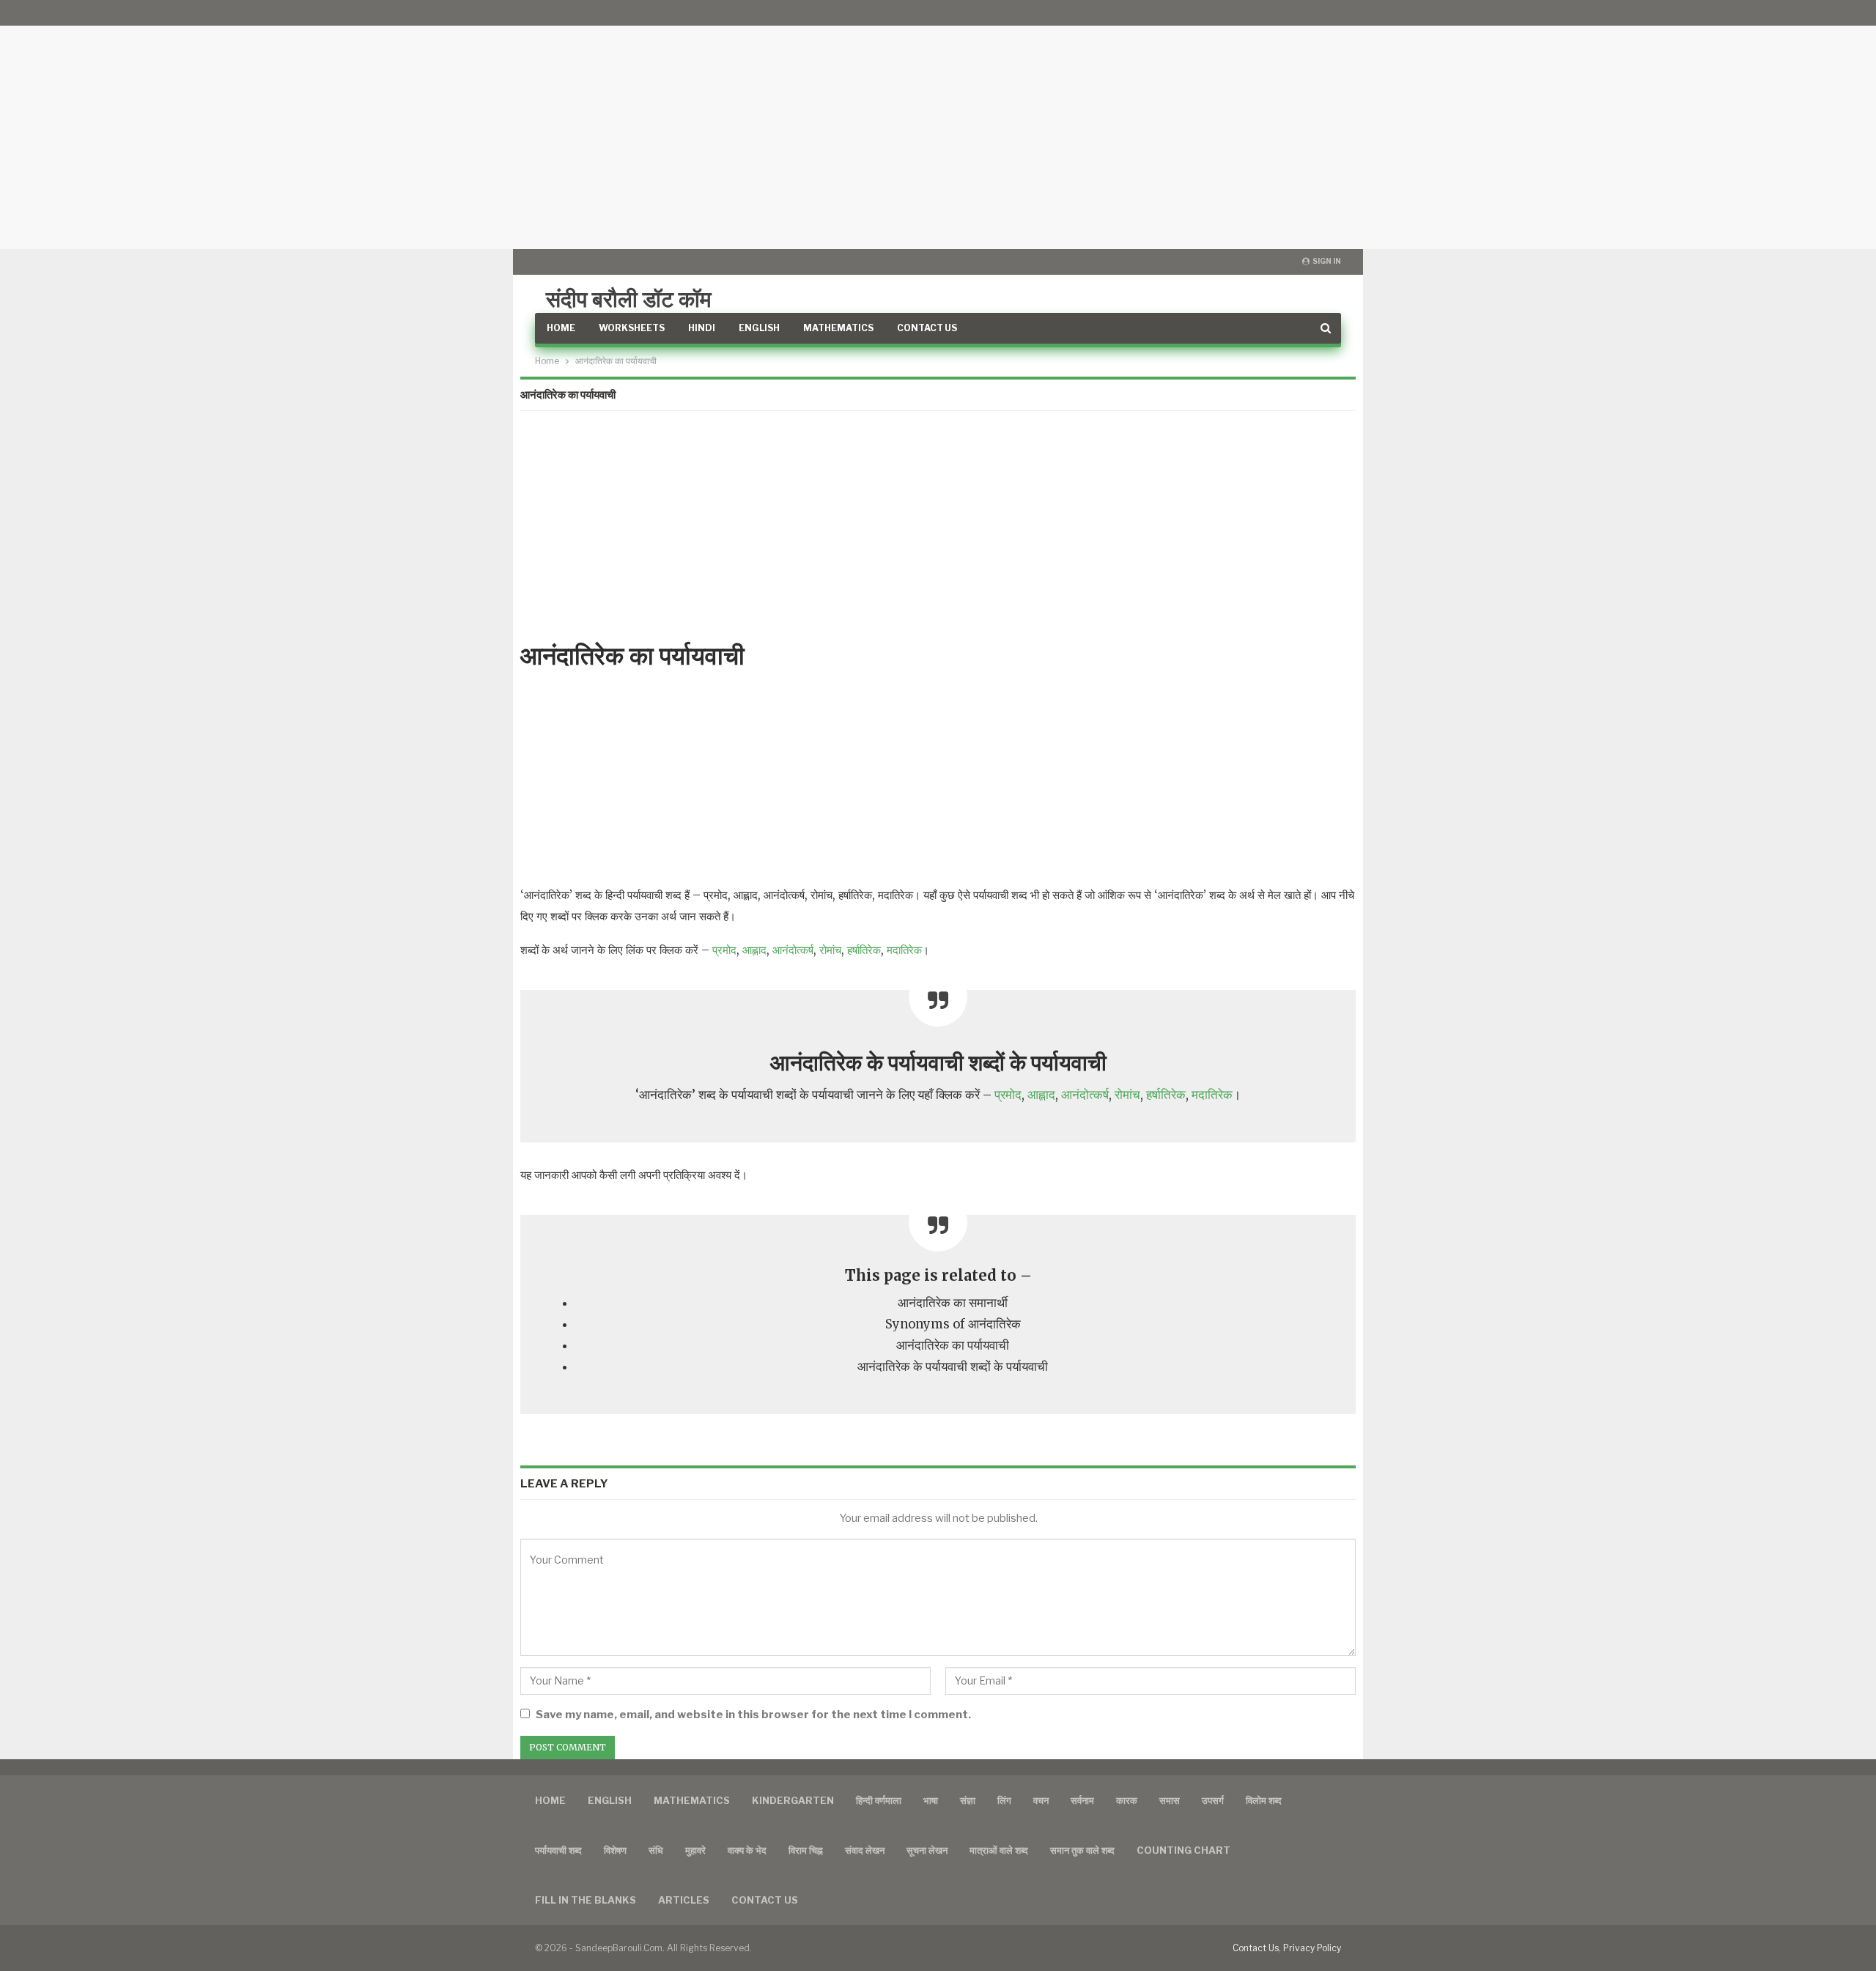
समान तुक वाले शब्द (1082, 1850)
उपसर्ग (1213, 1800)
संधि (656, 1850)
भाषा (931, 1800)
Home (561, 328)
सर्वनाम (1082, 1800)
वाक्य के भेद (747, 1850)
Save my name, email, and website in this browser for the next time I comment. (753, 1715)
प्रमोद (724, 950)
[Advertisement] (938, 125)
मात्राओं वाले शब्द (999, 1850)
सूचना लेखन (927, 1850)
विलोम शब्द (1264, 1800)
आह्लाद (754, 950)
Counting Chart (1183, 1850)
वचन (1041, 1800)
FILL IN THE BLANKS (586, 1900)
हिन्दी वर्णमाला (879, 1800)
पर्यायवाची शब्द (558, 1850)
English (759, 328)
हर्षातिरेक (864, 950)
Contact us (765, 1900)
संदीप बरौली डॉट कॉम (629, 299)
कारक (1127, 1800)
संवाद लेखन (865, 1850)
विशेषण (615, 1850)
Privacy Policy (1312, 1948)
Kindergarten (793, 1800)
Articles (684, 1900)
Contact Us (927, 328)
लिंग (1004, 1800)
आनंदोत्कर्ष (793, 950)
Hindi (702, 328)
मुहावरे (695, 1850)
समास (1170, 1800)
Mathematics (838, 328)
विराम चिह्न (806, 1850)
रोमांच (830, 950)
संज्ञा (968, 1800)
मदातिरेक (904, 950)
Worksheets (632, 328)
